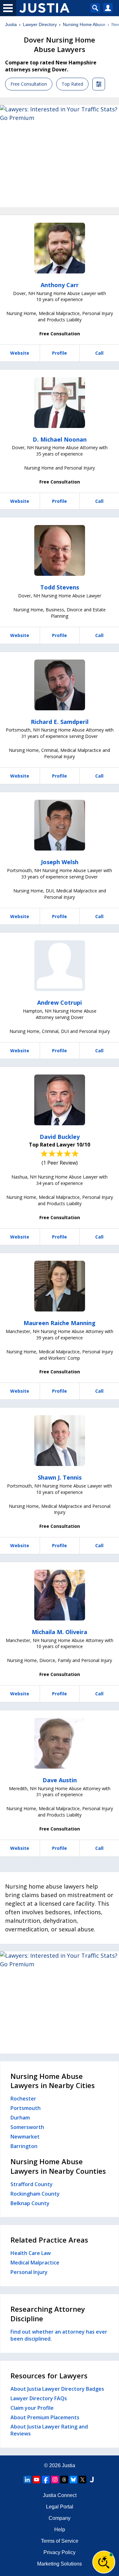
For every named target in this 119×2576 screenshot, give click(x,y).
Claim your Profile (32, 2408)
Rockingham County (35, 2194)
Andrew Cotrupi (60, 1002)
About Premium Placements (45, 2417)
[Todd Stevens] (60, 550)
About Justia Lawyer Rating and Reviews (49, 2430)
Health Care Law (31, 2253)
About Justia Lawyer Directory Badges (57, 2389)
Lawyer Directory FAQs (39, 2398)
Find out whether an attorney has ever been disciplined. (59, 2335)
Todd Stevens (60, 587)
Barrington (24, 2146)
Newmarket (25, 2137)
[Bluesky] (73, 2480)
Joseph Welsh (60, 862)
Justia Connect (60, 2495)
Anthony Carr (60, 285)
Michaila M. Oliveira (60, 1632)
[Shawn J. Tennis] (60, 1441)
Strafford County (32, 2184)
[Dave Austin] (60, 1743)
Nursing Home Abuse (84, 24)
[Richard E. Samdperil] (60, 685)
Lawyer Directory (40, 24)
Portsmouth (26, 2108)
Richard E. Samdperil (60, 722)
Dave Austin (60, 1780)
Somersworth (27, 2127)
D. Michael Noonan (60, 439)
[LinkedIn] (27, 2480)
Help (60, 2530)
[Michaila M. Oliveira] (60, 1595)
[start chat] (104, 2562)
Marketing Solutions (60, 2564)
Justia (11, 24)
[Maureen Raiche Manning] (60, 1286)
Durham (20, 2118)
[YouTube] (36, 2480)
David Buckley (60, 1137)
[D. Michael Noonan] (60, 403)
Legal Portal (60, 2507)
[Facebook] (46, 2480)
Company (60, 2518)
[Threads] (64, 2480)
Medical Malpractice (35, 2263)
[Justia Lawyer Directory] (92, 2480)
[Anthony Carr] (60, 248)
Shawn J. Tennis (60, 1477)
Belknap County (30, 2203)
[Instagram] (55, 2480)
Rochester (23, 2099)
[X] (83, 2480)
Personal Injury (29, 2272)
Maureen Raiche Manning (60, 1323)
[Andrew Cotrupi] (60, 966)
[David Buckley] (60, 1100)
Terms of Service (60, 2541)
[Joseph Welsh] (60, 825)
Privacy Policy (60, 2552)
